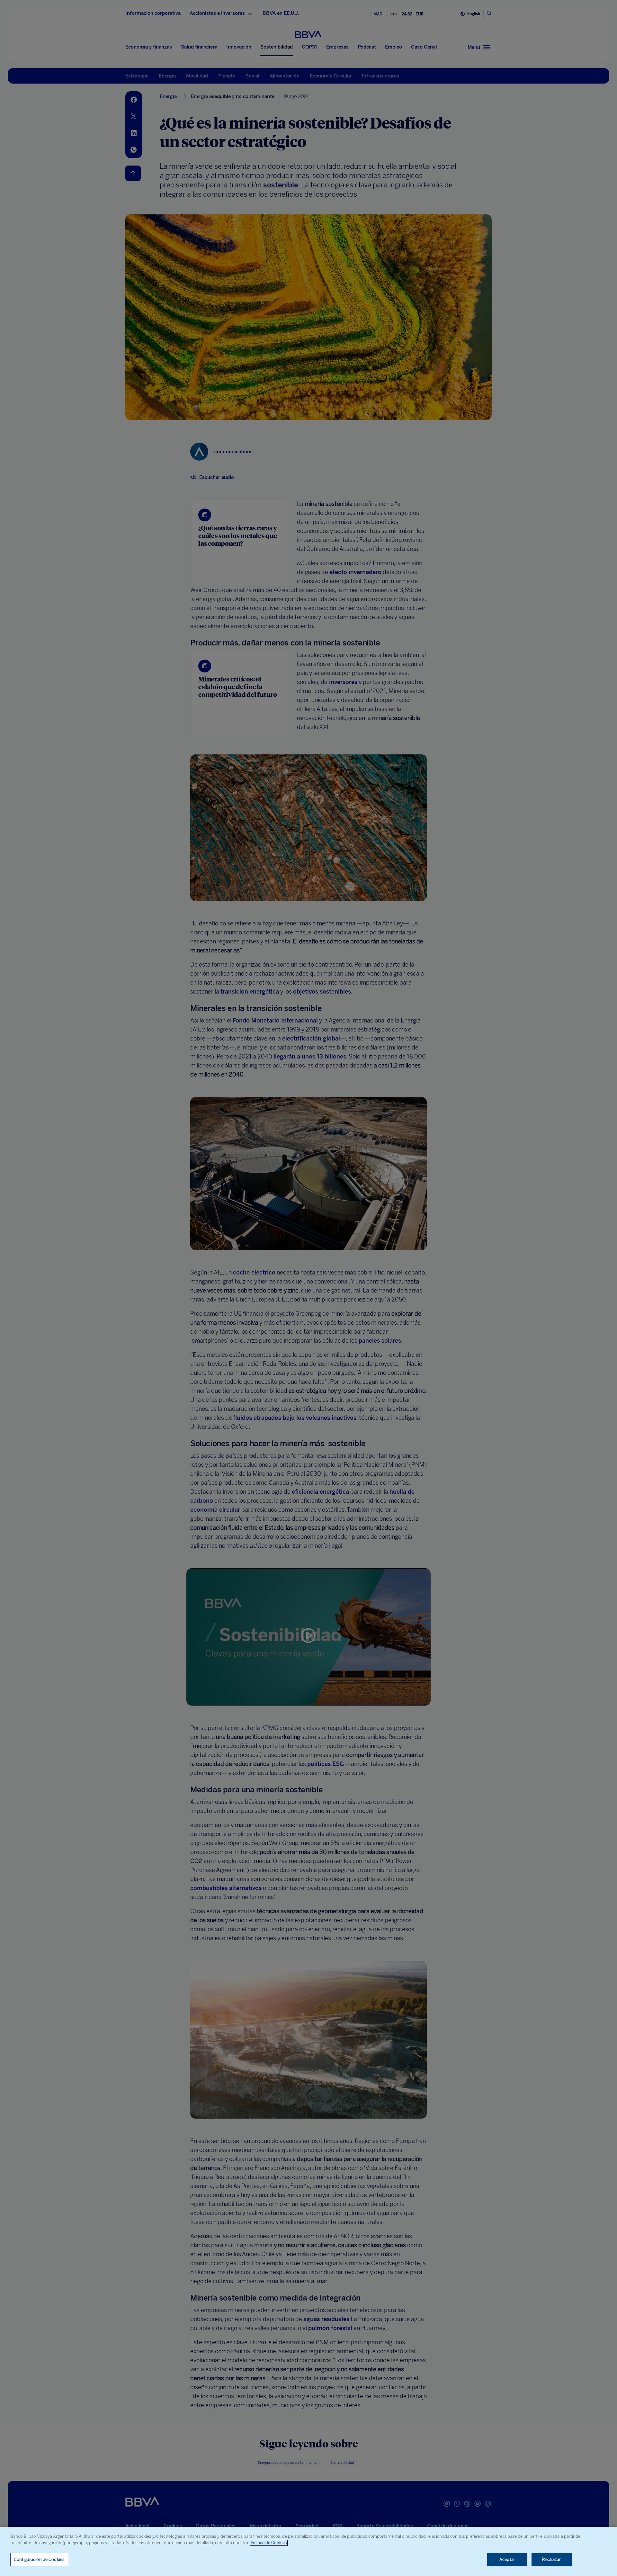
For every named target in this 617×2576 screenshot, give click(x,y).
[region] (308, 2551)
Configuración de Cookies (39, 2559)
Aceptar (507, 2559)
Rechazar (551, 2559)
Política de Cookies (269, 2543)
